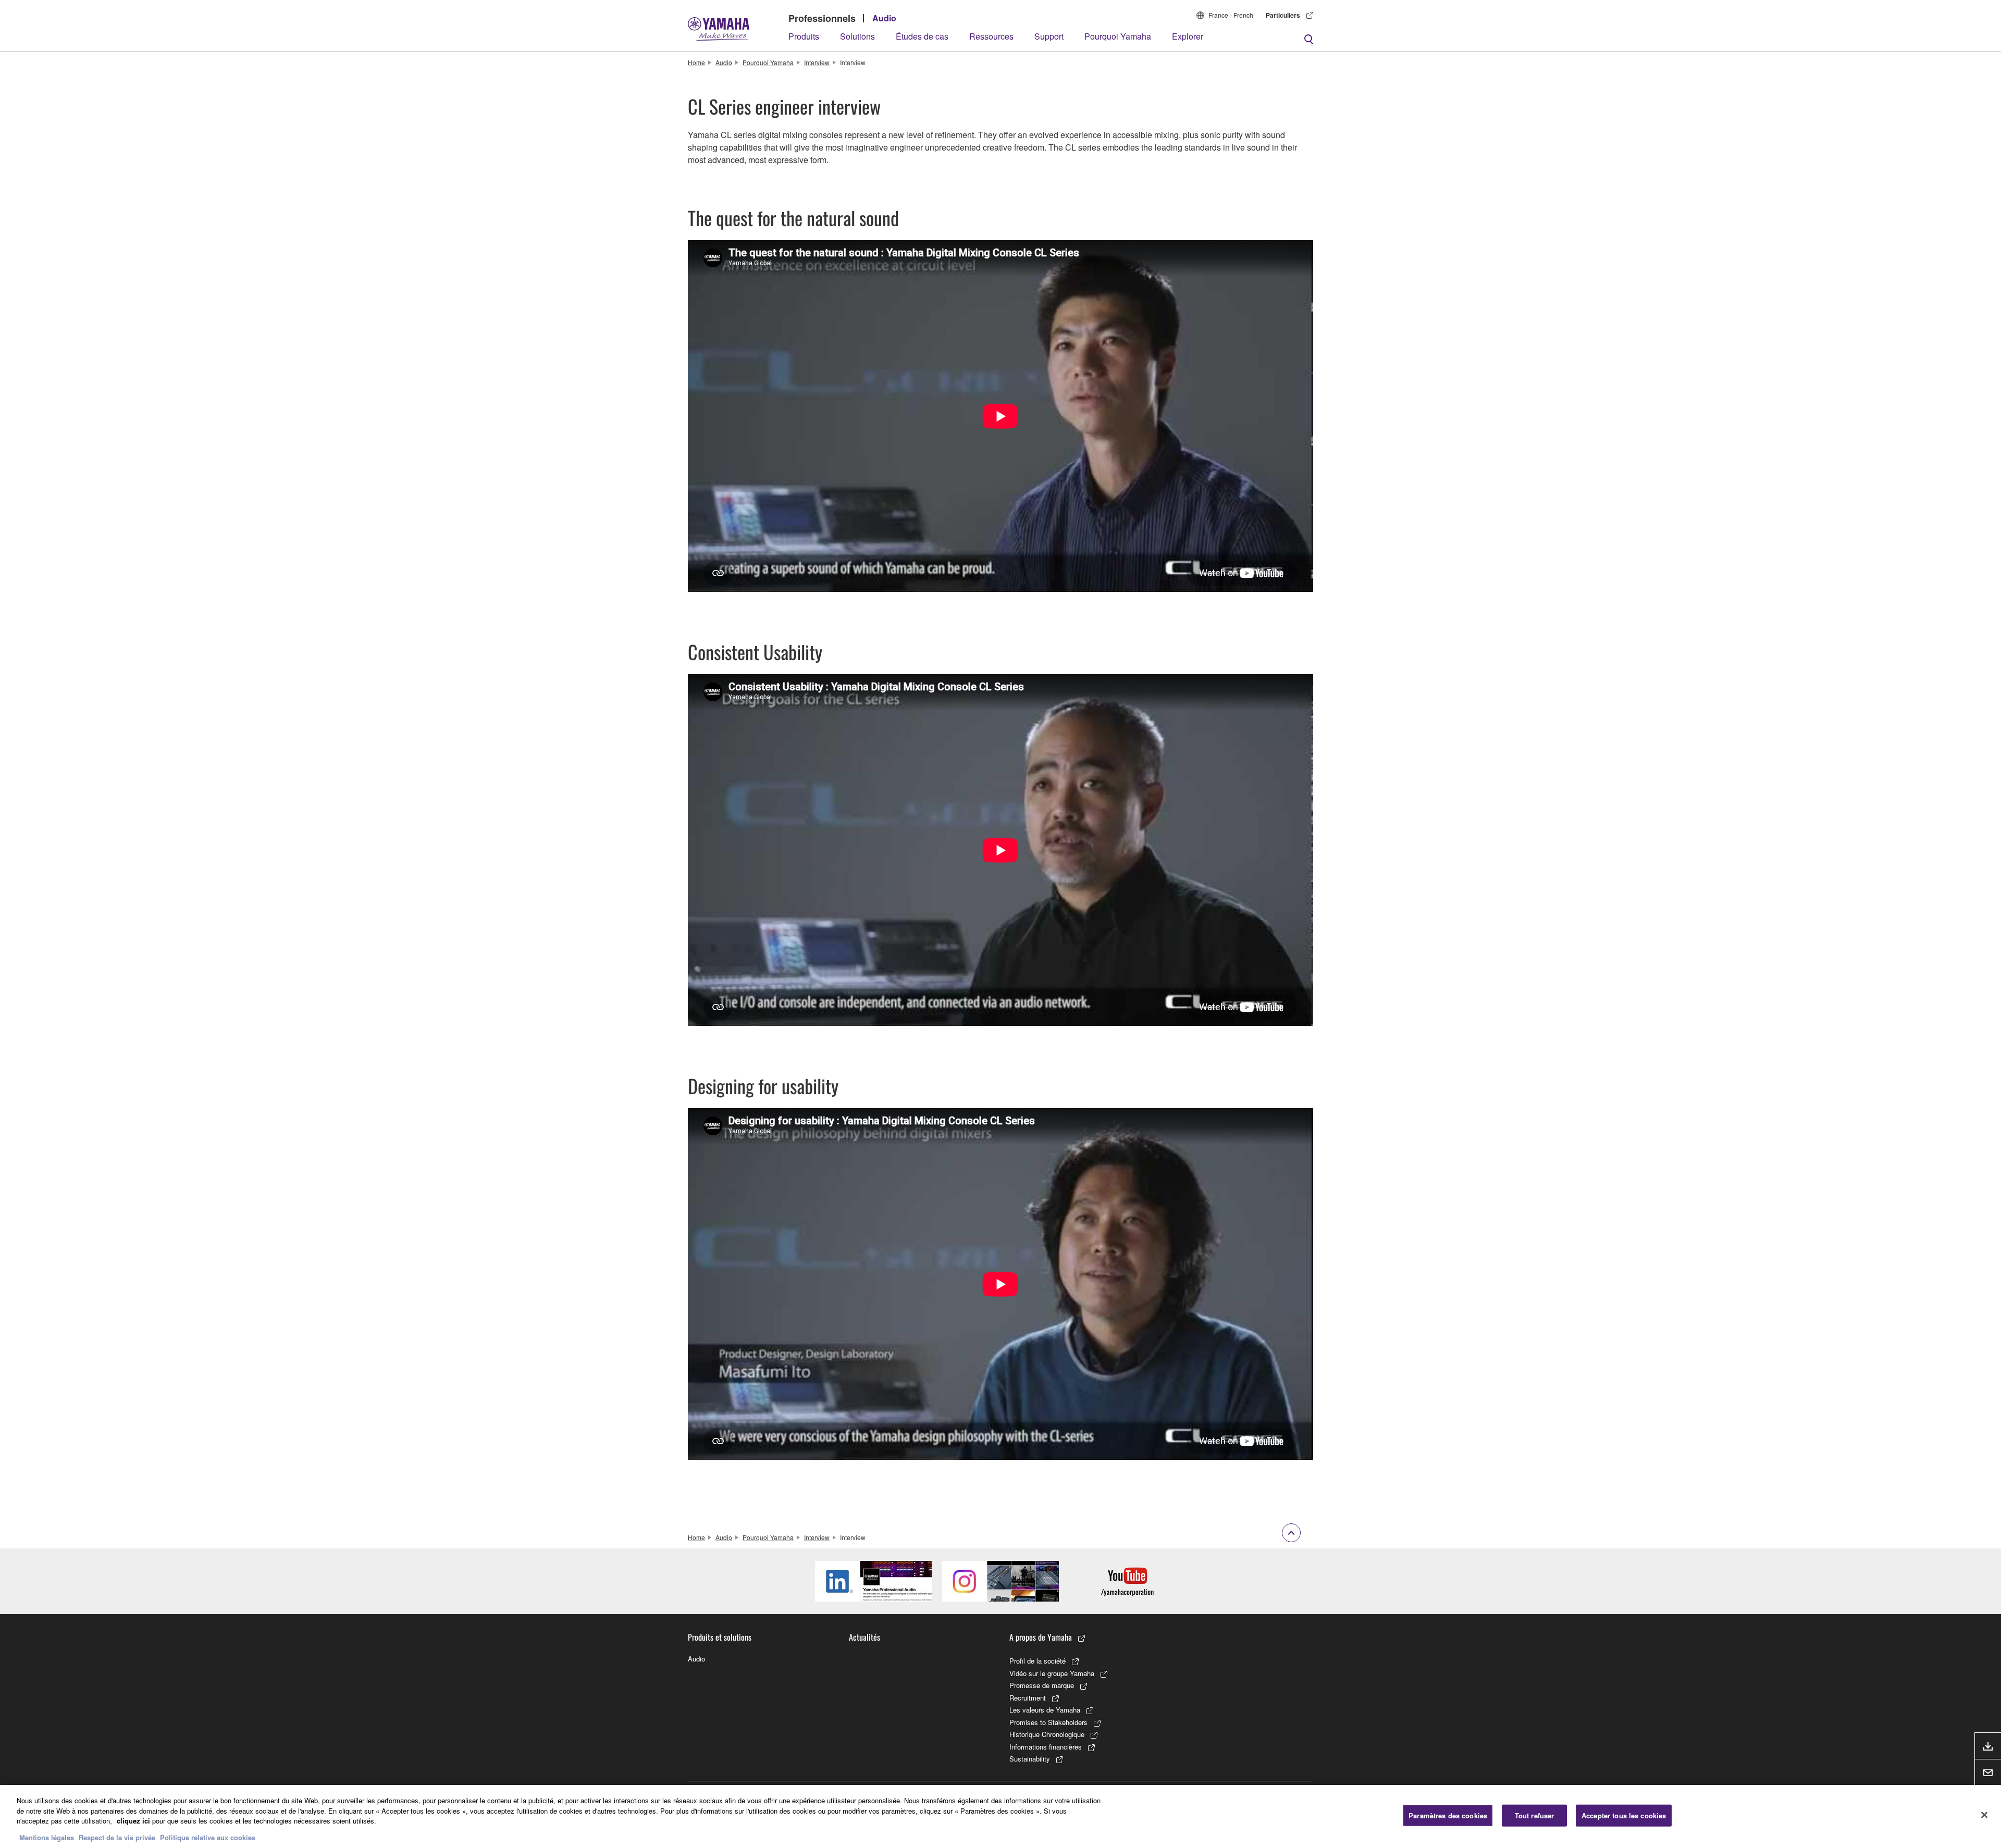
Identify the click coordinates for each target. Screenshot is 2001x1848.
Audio (884, 18)
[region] (1000, 1816)
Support (1049, 36)
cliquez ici (133, 1821)
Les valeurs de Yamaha (1045, 1710)
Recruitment (1028, 1698)
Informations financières (1046, 1747)
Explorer (1188, 36)
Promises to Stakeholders (1048, 1722)
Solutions (857, 36)
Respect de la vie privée (117, 1837)
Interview (817, 62)
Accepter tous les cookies (1624, 1815)
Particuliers (1283, 15)
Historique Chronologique (1047, 1734)
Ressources (991, 36)
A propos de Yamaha (1041, 1637)
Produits (804, 36)
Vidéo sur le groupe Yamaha (1052, 1673)
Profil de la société (1037, 1661)
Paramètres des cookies (1448, 1815)
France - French (1231, 15)
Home (696, 62)
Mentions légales (47, 1837)
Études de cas (922, 36)
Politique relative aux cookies (208, 1837)
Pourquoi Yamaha (1118, 36)
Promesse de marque (1042, 1685)
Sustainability (1030, 1759)
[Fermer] (1984, 1815)
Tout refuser (1535, 1815)
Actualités (864, 1637)
